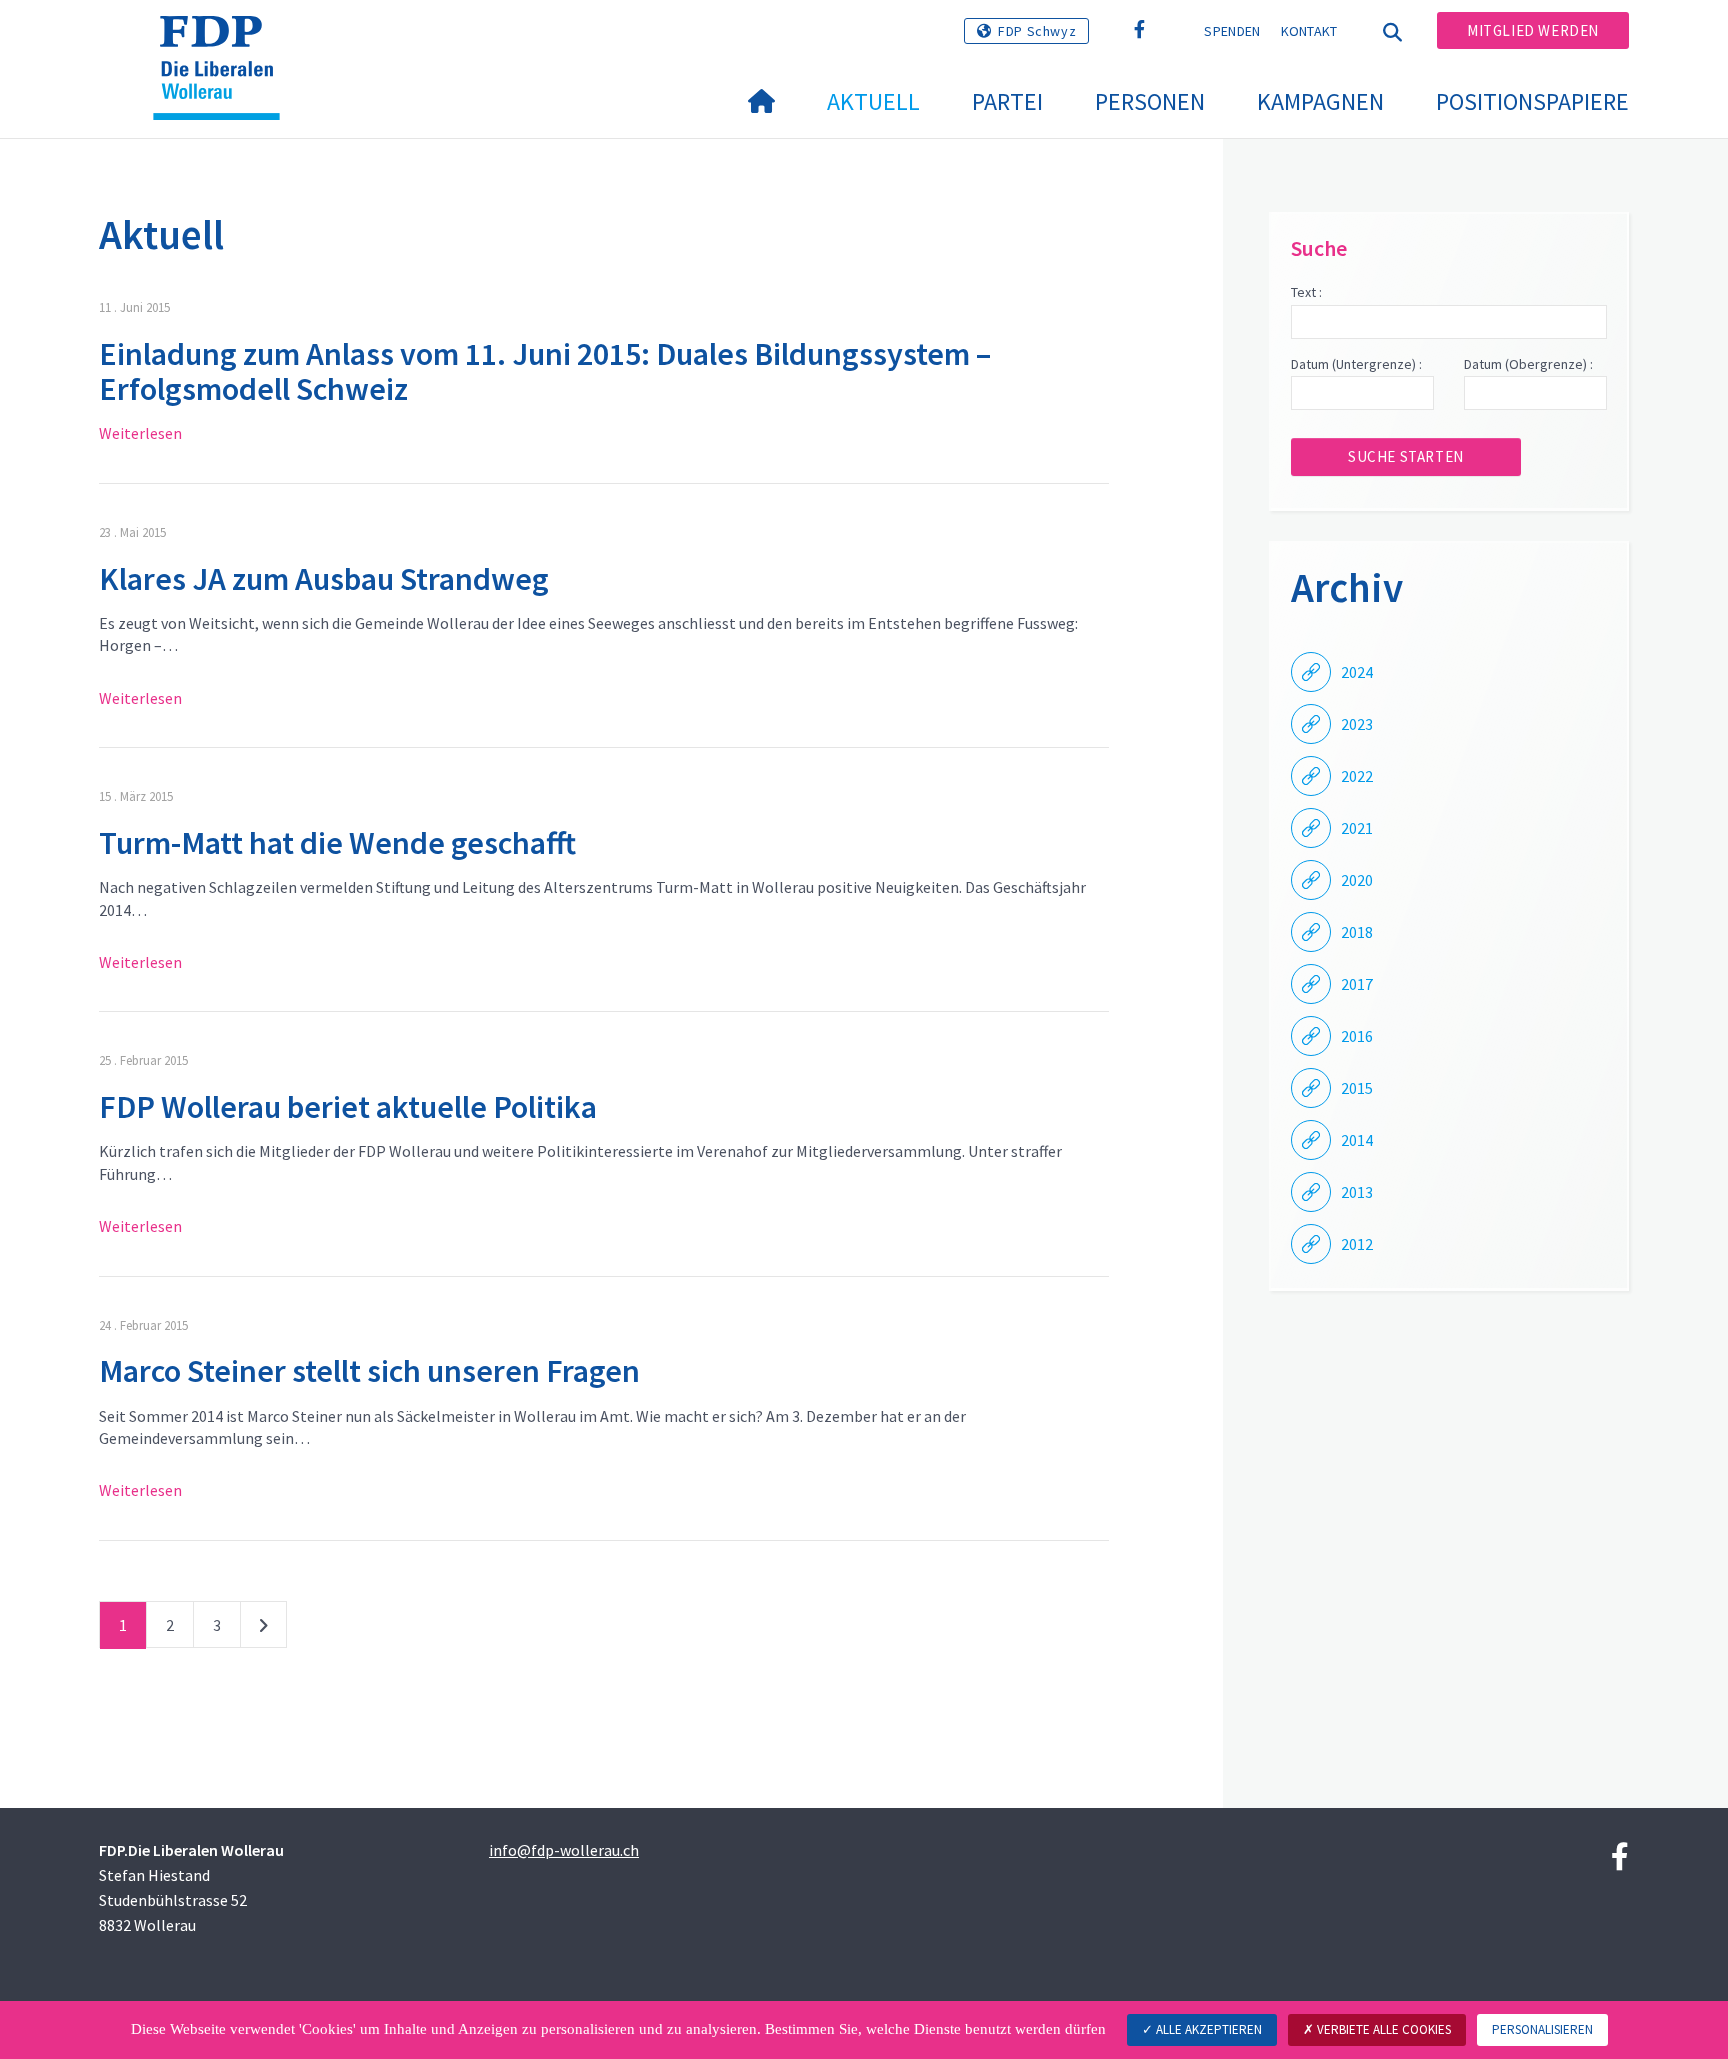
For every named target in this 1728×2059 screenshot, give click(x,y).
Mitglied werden (1533, 30)
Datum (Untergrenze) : (1356, 364)
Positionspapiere (1532, 101)
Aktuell (873, 101)
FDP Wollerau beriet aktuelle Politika (348, 1107)
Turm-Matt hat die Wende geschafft (337, 843)
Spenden (1232, 31)
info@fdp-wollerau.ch (564, 1850)
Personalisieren (1542, 2029)
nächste (263, 1629)
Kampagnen (1320, 101)
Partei (1007, 101)
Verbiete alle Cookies (1382, 2029)
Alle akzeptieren (1207, 2029)
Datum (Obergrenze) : (1528, 364)
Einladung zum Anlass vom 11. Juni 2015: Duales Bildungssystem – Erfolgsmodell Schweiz (545, 371)
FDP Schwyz (1037, 31)
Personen (1150, 101)
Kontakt (1309, 31)
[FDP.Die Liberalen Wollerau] (224, 41)
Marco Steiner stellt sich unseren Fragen (369, 1371)
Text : (1306, 292)
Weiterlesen (140, 433)
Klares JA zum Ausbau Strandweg (324, 579)
